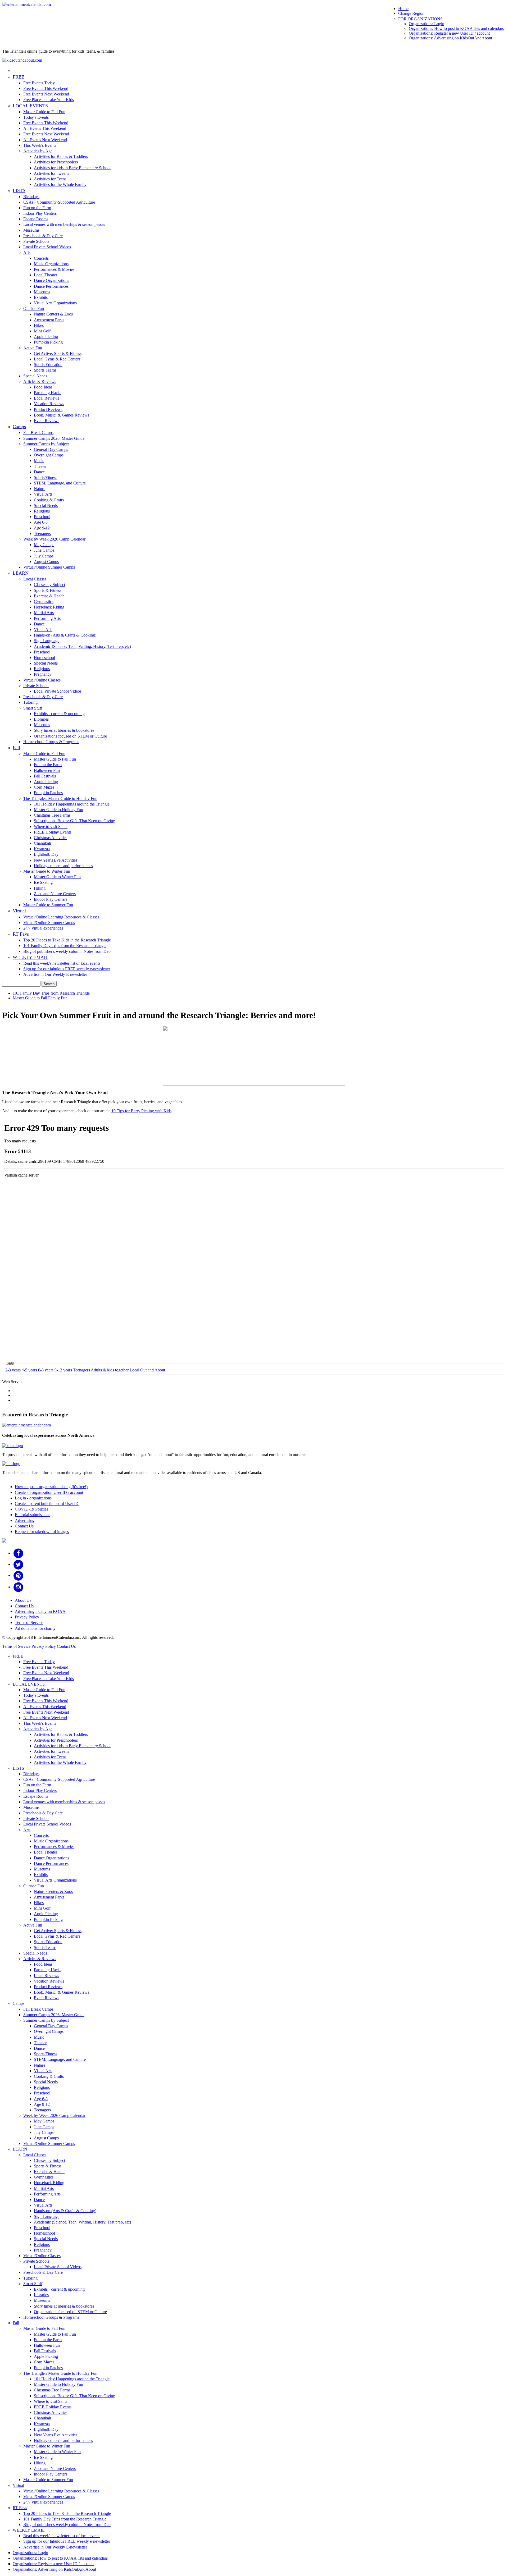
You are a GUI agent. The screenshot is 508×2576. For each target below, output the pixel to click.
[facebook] (18, 1553)
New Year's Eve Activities (56, 860)
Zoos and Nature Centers (55, 894)
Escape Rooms (36, 219)
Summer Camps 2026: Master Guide (54, 438)
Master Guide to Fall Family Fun (40, 998)
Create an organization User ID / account (49, 1492)
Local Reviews (46, 398)
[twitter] (18, 1564)
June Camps (44, 550)
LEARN (21, 573)
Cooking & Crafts (49, 500)
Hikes (39, 325)
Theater (40, 466)
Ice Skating (43, 882)
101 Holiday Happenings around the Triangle (72, 804)
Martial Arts (44, 613)
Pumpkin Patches (48, 793)
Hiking (40, 888)
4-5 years (29, 1370)
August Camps (46, 562)
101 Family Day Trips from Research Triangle (51, 993)
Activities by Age (38, 151)
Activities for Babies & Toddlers (61, 156)
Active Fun (33, 348)
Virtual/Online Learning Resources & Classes (61, 917)
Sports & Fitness (48, 590)
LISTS (19, 190)
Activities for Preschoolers (56, 162)
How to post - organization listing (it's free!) (51, 1487)
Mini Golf (42, 331)
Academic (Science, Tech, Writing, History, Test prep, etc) (82, 646)
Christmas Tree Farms (52, 815)
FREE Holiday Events (53, 832)
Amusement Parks (49, 320)
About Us (23, 1600)
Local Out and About (147, 1370)
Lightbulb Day (46, 854)
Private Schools (36, 241)
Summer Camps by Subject (46, 444)
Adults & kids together (110, 1370)
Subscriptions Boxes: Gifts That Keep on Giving (74, 821)
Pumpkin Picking (48, 342)
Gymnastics (44, 601)
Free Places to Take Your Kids (49, 100)
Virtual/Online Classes (42, 680)
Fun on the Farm (37, 208)
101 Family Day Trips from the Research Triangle (65, 946)
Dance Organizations (51, 280)
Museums (31, 230)
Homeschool (44, 658)
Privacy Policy (27, 1617)
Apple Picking (46, 337)
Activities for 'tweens (51, 173)
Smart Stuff (33, 708)
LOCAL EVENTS (30, 106)
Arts (27, 252)
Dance (39, 472)
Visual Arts (43, 494)
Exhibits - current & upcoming (59, 714)
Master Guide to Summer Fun (48, 905)
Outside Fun (34, 308)
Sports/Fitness (46, 477)
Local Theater (46, 275)
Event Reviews (47, 421)
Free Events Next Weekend (46, 94)
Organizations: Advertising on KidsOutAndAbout (450, 38)
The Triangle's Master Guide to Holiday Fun (60, 799)
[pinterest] (18, 1575)
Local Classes (35, 579)
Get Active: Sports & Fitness (58, 353)
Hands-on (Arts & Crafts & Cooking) (65, 635)
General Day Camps (51, 449)
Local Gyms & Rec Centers (57, 359)
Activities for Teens (50, 179)
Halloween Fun (47, 770)
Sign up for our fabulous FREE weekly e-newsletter (67, 969)
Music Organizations (51, 264)
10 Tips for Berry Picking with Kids (141, 1111)
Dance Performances (51, 286)
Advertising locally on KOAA (40, 1611)
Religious (42, 511)
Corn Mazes (44, 787)
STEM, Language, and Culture (60, 483)
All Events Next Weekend (45, 140)
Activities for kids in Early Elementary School (72, 168)
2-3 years (13, 1370)
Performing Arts (47, 618)
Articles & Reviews (40, 381)
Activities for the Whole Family (60, 184)
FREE (19, 77)
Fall (16, 748)
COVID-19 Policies (31, 1509)
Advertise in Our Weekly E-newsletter (55, 974)
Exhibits (41, 297)
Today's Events (36, 117)
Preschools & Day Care (43, 236)
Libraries (41, 719)
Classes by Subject (49, 585)
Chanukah (42, 843)
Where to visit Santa (51, 827)
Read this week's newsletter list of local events (62, 963)
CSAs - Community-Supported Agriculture (59, 202)
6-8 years (46, 1370)
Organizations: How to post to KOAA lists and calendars (456, 28)
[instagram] (18, 1587)
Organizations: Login (427, 24)
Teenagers (42, 534)
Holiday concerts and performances (63, 866)
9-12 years (63, 1370)
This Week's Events (40, 145)
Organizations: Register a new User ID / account (449, 33)
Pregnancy (43, 674)
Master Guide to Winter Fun (47, 871)
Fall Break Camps (38, 433)
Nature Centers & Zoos (53, 314)
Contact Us (24, 1526)
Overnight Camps (49, 455)
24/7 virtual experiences (43, 928)
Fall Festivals (45, 776)
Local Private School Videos (47, 247)
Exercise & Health (49, 596)
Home (403, 9)
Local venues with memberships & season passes (64, 224)
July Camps (44, 556)
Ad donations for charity (35, 1628)
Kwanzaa (42, 849)
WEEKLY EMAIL (31, 957)
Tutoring (30, 702)
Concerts (41, 258)
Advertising (25, 1520)
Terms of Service (29, 1623)
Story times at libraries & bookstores (64, 730)
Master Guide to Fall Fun (44, 112)
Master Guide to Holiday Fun (58, 810)
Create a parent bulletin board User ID (47, 1504)
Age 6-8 (41, 522)
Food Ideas (43, 387)
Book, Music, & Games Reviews (62, 415)
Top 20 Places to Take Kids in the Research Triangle (67, 940)
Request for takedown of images (42, 1532)
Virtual (19, 911)
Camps (19, 427)
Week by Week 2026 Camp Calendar (54, 539)
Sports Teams (45, 370)
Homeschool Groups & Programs (51, 742)
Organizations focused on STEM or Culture (70, 736)
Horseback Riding (49, 607)
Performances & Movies (54, 269)
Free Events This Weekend (46, 88)
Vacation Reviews (49, 404)
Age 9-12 (42, 528)
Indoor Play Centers (40, 213)
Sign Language (47, 641)
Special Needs (35, 376)
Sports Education (48, 365)
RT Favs (21, 934)
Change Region (411, 13)
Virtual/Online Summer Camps (49, 567)
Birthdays (31, 197)
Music (39, 461)
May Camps (44, 545)
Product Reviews (48, 409)
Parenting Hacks (48, 393)
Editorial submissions (33, 1515)
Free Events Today (39, 83)
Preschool (42, 517)
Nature (40, 489)
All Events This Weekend (45, 128)
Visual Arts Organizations (55, 303)
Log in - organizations (33, 1498)
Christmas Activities (51, 838)
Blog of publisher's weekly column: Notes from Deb (67, 951)
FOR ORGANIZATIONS (420, 19)
